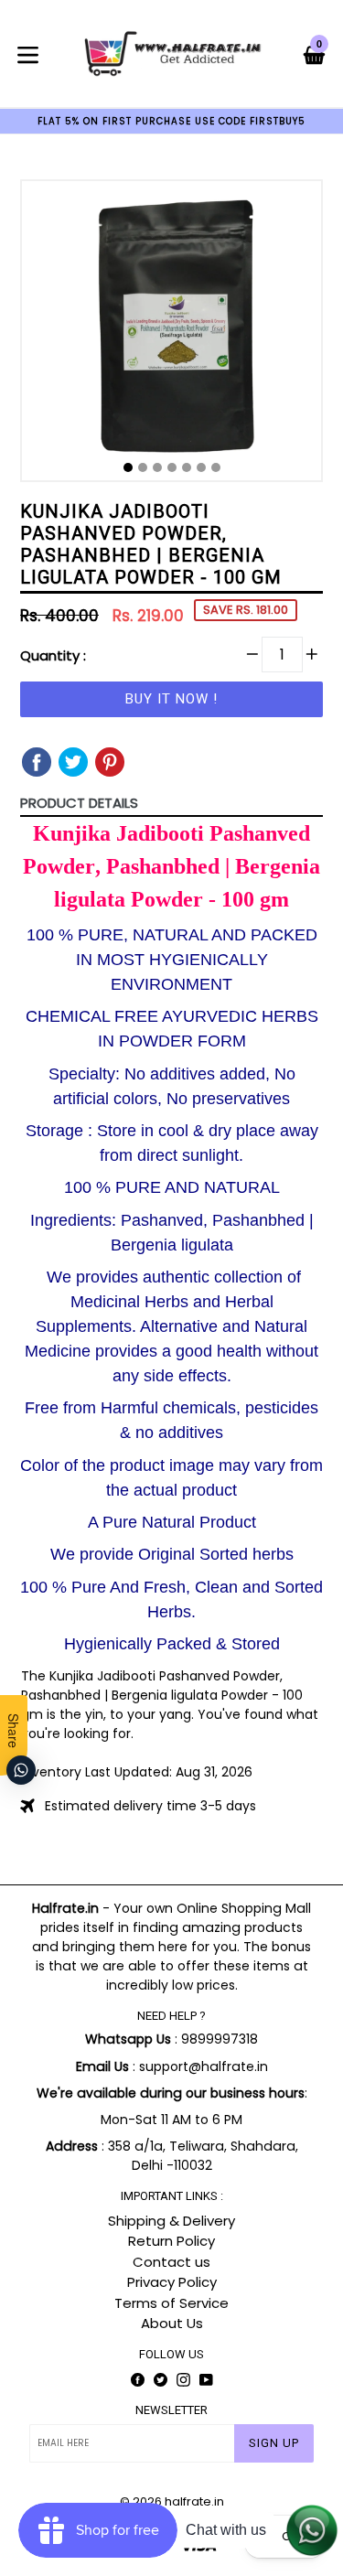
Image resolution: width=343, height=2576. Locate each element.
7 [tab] (216, 467)
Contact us (171, 2262)
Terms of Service (171, 2303)
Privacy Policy (172, 2282)
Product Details (79, 803)
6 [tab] (201, 467)
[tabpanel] (171, 335)
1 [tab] (128, 467)
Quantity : (53, 655)
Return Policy (171, 2241)
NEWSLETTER (171, 2410)
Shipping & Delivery (171, 2221)
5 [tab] (187, 467)
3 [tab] (157, 467)
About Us (172, 2323)
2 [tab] (143, 467)
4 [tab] (172, 467)
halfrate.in (194, 2501)
